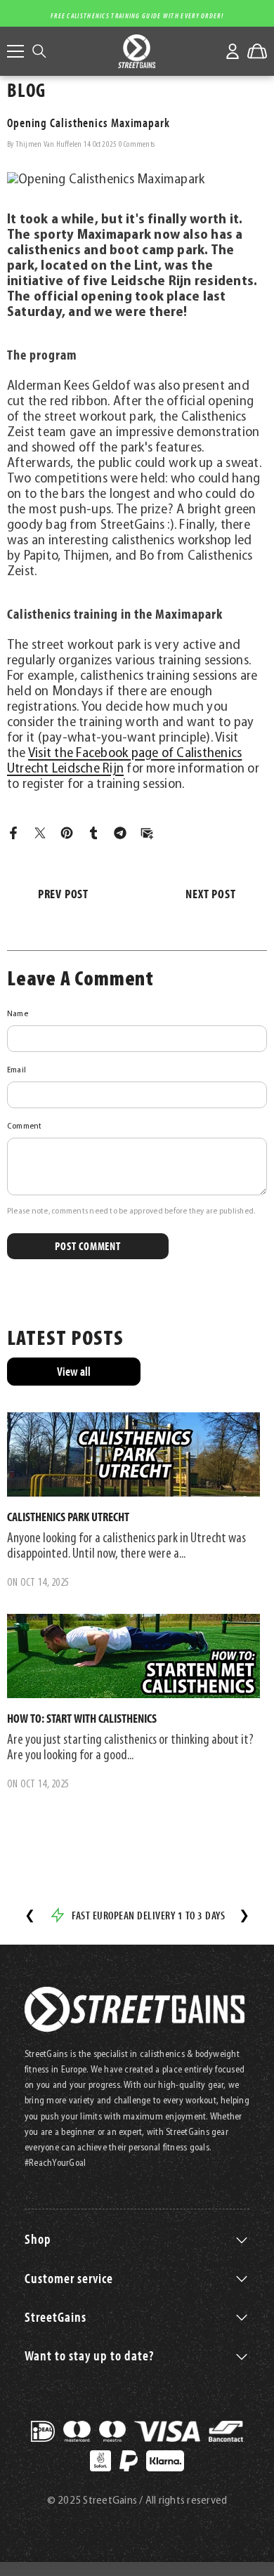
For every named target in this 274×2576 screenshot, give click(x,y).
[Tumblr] (93, 833)
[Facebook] (13, 833)
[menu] (15, 51)
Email (17, 1070)
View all (74, 1371)
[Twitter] (40, 833)
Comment (25, 1126)
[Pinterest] (67, 833)
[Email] (147, 833)
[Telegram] (120, 833)
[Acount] (233, 51)
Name (18, 1014)
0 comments (137, 145)
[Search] (39, 51)
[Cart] (257, 51)
